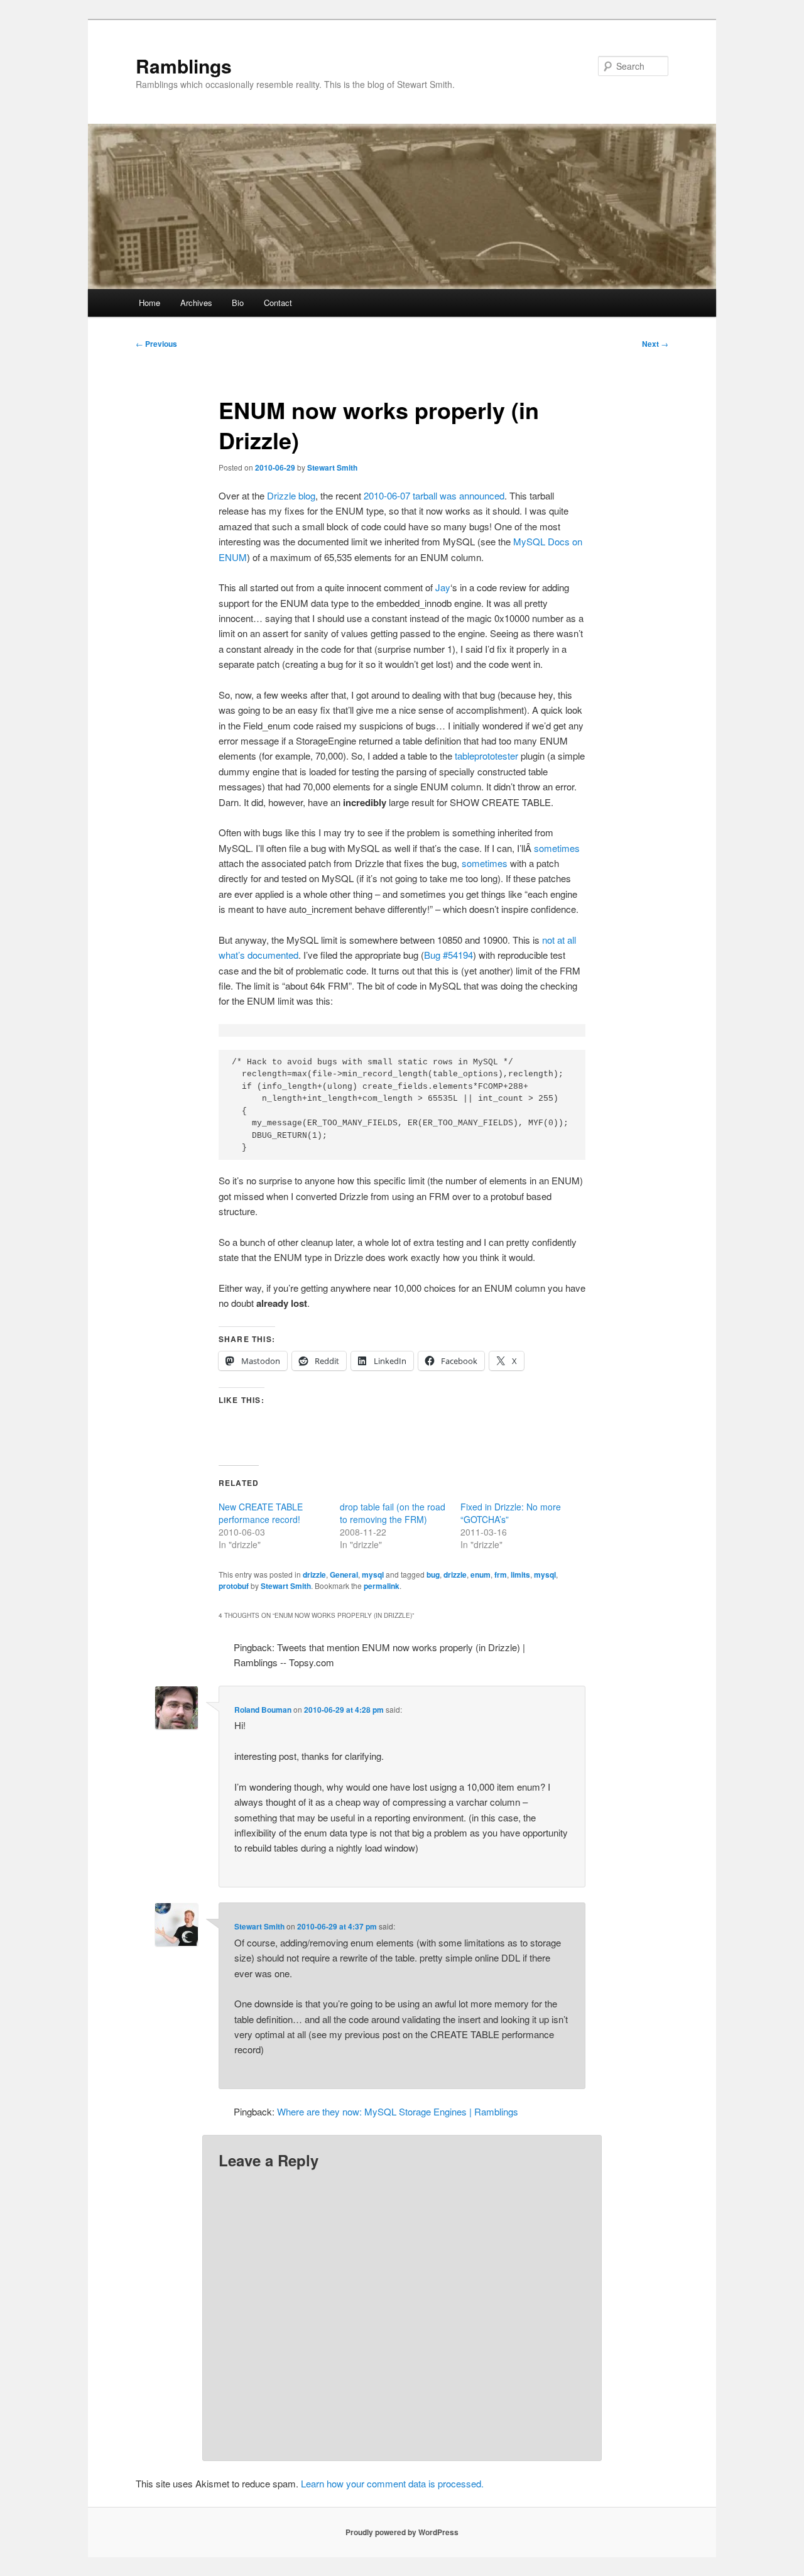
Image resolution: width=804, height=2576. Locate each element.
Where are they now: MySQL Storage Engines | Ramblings (398, 2111)
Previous (156, 344)
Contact (278, 303)
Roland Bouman (263, 1710)
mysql (373, 1575)
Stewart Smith (332, 467)
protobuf (234, 1586)
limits (520, 1575)
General (344, 1575)
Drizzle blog (291, 495)
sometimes (557, 848)
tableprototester (486, 756)
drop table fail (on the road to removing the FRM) (393, 1513)
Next (655, 344)
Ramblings (184, 66)
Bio (238, 303)
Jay (443, 587)
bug (433, 1575)
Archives (196, 303)
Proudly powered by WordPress (402, 2532)
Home (149, 303)
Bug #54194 (448, 955)
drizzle (314, 1575)
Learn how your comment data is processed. (392, 2483)
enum (481, 1575)
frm (501, 1575)
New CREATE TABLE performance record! (261, 1513)
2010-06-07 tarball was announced (434, 495)
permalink (382, 1586)
